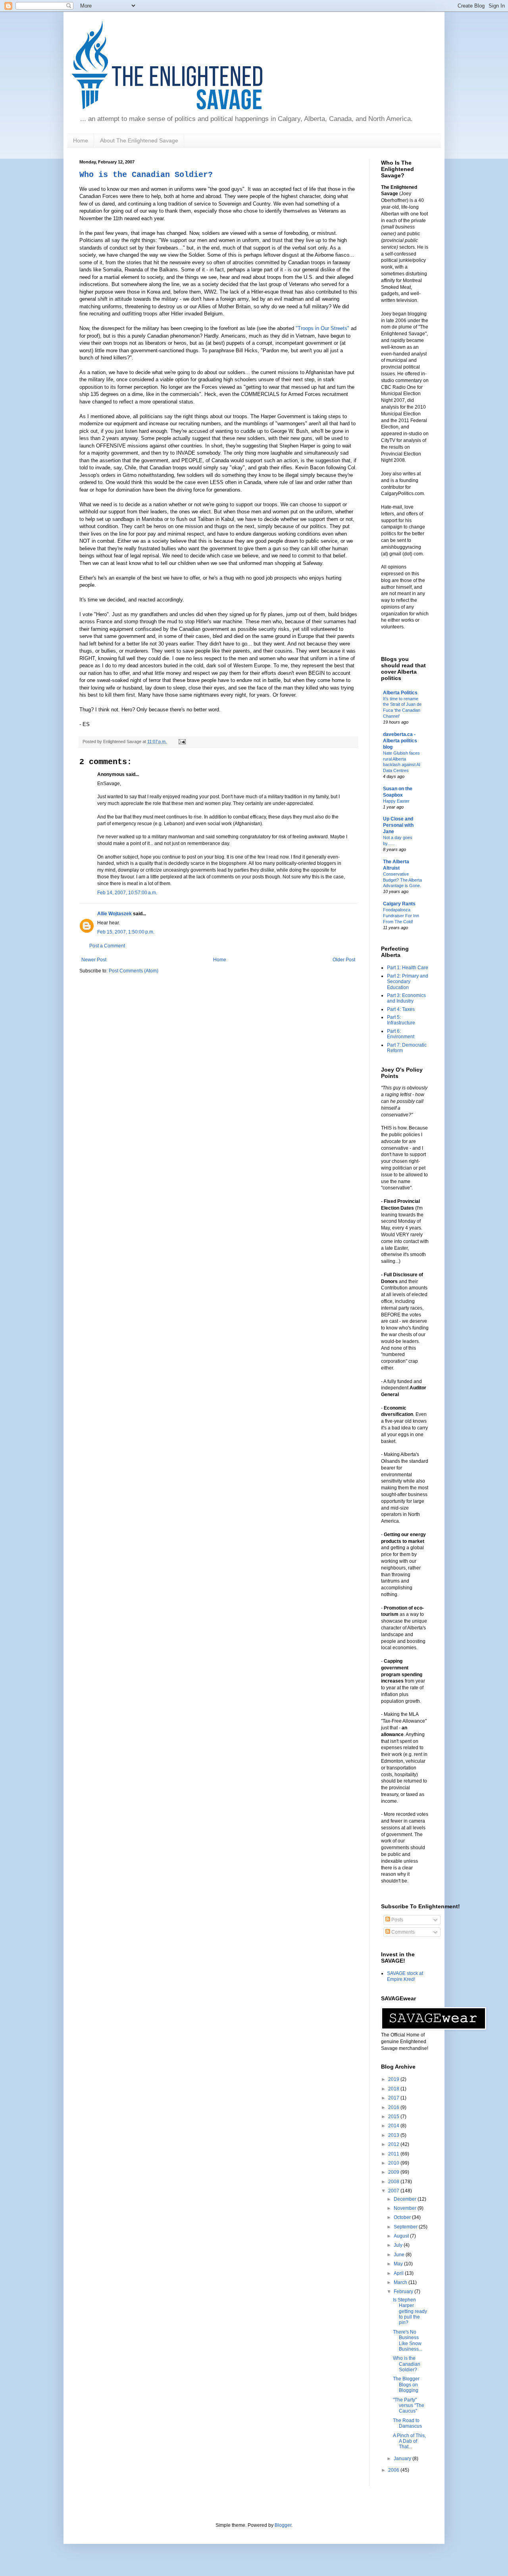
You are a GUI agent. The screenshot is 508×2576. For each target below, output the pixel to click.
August (402, 2236)
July (399, 2245)
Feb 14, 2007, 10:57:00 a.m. (127, 893)
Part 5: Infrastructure (401, 1020)
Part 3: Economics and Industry (406, 998)
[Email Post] (181, 741)
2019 (394, 2079)
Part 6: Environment (401, 1034)
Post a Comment (107, 946)
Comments (402, 1932)
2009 (394, 2172)
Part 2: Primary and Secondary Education (408, 982)
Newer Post (94, 960)
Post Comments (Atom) (134, 971)
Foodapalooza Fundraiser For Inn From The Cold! (401, 916)
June (400, 2255)
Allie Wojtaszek (114, 914)
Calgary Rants (399, 904)
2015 (394, 2117)
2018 (394, 2089)
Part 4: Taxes (401, 1009)
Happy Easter (396, 801)
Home (81, 140)
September (406, 2227)
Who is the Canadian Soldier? (146, 175)
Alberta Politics (400, 693)
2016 (394, 2107)
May (399, 2264)
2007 (394, 2191)
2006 (394, 2470)
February (404, 2292)
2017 (394, 2098)
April (399, 2273)
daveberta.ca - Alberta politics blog (400, 741)
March (401, 2282)
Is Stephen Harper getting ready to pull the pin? (410, 2311)
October (403, 2217)
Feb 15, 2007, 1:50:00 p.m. (126, 932)
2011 (394, 2154)
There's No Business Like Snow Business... (408, 2341)
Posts (397, 1920)
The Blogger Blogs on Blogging (406, 2385)
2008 (394, 2182)
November (406, 2208)
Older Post (344, 960)
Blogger (283, 2525)
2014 (394, 2126)
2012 (394, 2144)
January (403, 2459)
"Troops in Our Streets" (322, 328)
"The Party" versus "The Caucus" (409, 2406)
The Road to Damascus (407, 2423)
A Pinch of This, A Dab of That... (409, 2441)
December (406, 2199)
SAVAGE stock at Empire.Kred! (405, 1976)
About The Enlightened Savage (139, 140)
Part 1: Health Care (408, 968)
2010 (394, 2163)
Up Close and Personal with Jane (398, 825)
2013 (394, 2135)
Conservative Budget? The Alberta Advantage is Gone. (402, 880)
